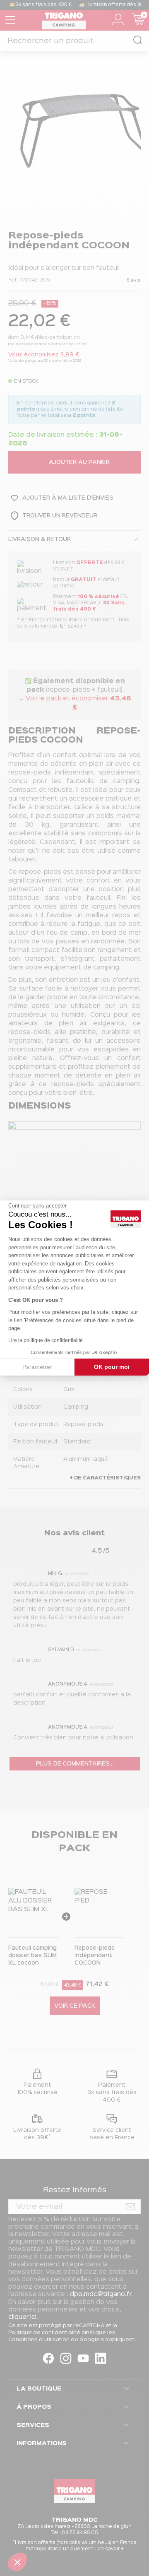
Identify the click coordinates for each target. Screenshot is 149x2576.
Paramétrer (37, 1367)
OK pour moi (112, 1367)
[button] (17, 2562)
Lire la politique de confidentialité (46, 1340)
